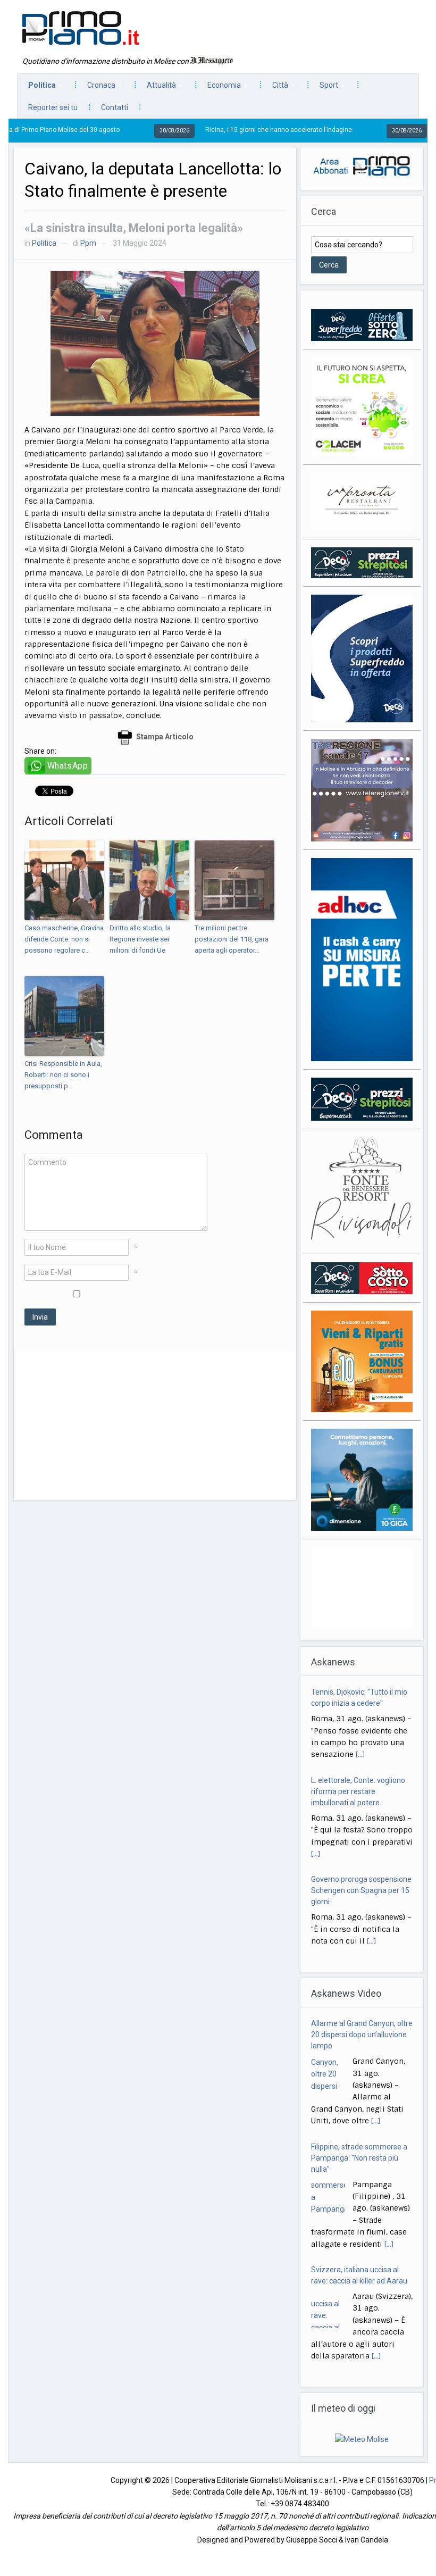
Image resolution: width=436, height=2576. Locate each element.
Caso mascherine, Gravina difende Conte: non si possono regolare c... (64, 939)
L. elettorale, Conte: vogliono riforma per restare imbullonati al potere (358, 1791)
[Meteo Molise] (362, 2439)
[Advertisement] (155, 1425)
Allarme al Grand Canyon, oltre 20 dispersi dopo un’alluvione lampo (362, 2035)
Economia (219, 88)
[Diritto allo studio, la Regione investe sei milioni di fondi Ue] (149, 880)
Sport (324, 88)
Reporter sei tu (53, 107)
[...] (360, 1754)
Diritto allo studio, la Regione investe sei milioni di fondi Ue (140, 939)
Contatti (115, 107)
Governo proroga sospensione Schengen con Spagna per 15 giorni (361, 1890)
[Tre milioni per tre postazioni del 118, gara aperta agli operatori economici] (234, 880)
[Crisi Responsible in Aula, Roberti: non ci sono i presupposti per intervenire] (64, 1016)
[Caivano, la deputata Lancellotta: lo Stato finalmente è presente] (155, 343)
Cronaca (96, 88)
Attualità (156, 88)
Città (275, 88)
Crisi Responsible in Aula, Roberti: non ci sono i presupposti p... (63, 1075)
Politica (37, 88)
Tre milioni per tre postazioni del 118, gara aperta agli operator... (232, 939)
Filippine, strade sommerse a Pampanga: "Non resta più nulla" (359, 2158)
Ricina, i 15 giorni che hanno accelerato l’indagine (213, 130)
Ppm (88, 243)
